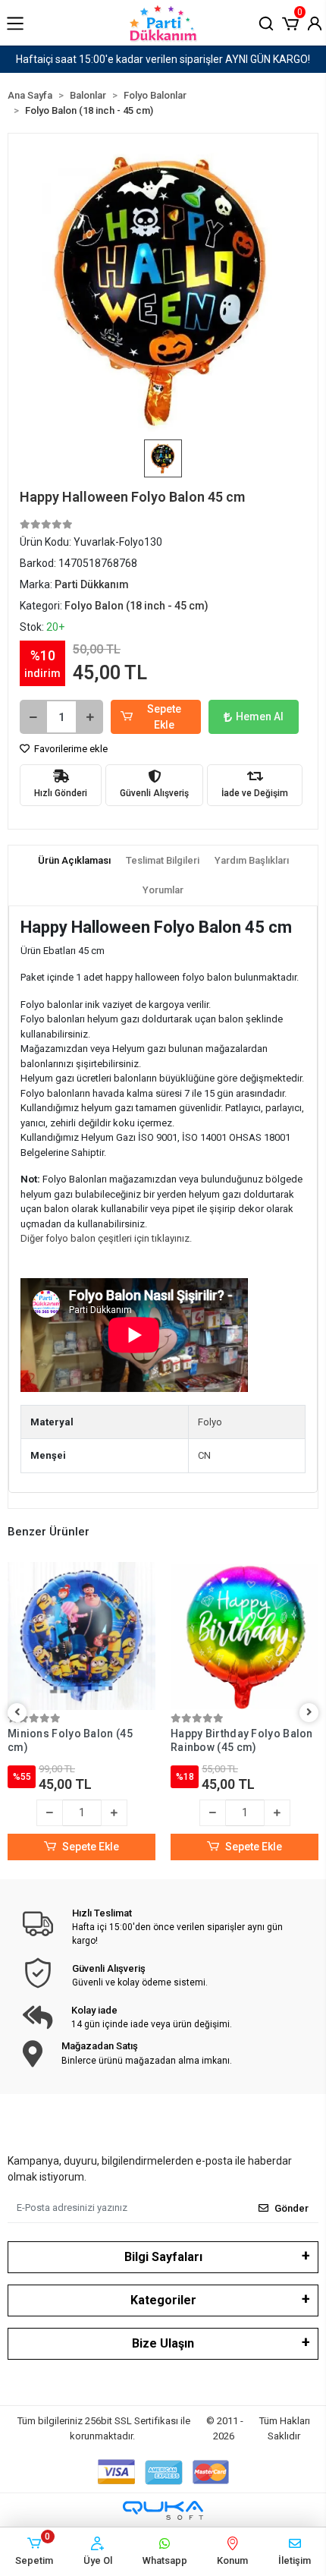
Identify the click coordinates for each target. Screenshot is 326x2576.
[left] (17, 1713)
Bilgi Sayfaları (163, 2257)
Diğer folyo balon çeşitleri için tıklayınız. (106, 1238)
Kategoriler (163, 2300)
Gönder (292, 2208)
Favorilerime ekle (70, 749)
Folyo (210, 1422)
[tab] (74, 861)
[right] (309, 1713)
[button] (290, 22)
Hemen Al (260, 716)
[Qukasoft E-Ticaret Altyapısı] (163, 2510)
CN (204, 1455)
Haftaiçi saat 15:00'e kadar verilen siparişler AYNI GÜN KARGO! (163, 59)
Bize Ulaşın (163, 2343)
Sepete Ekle (164, 717)
